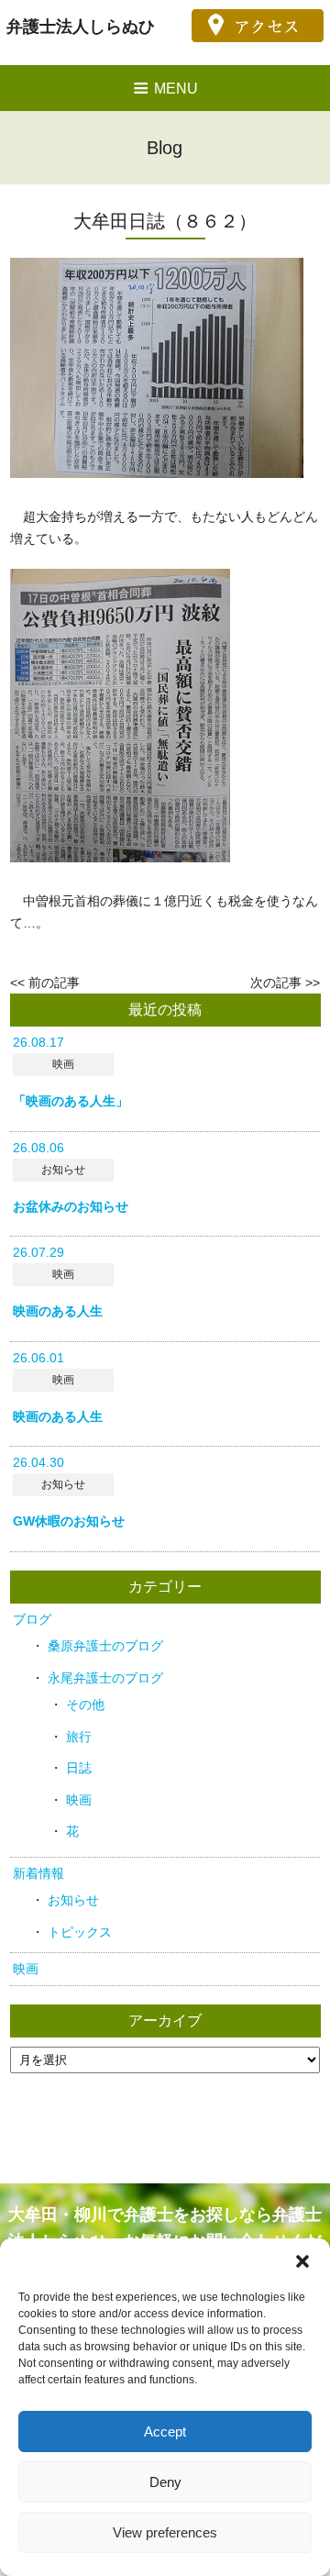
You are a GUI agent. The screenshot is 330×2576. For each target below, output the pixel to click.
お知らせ (73, 1900)
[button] (302, 2261)
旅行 (79, 1737)
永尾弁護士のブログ (105, 1678)
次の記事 (276, 983)
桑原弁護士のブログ (105, 1646)
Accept (165, 2432)
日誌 (79, 1768)
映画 (79, 1800)
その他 (85, 1704)
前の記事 (54, 983)
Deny (165, 2482)
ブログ (32, 1619)
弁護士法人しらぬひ (81, 27)
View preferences (165, 2532)
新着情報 (38, 1873)
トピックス (80, 1932)
